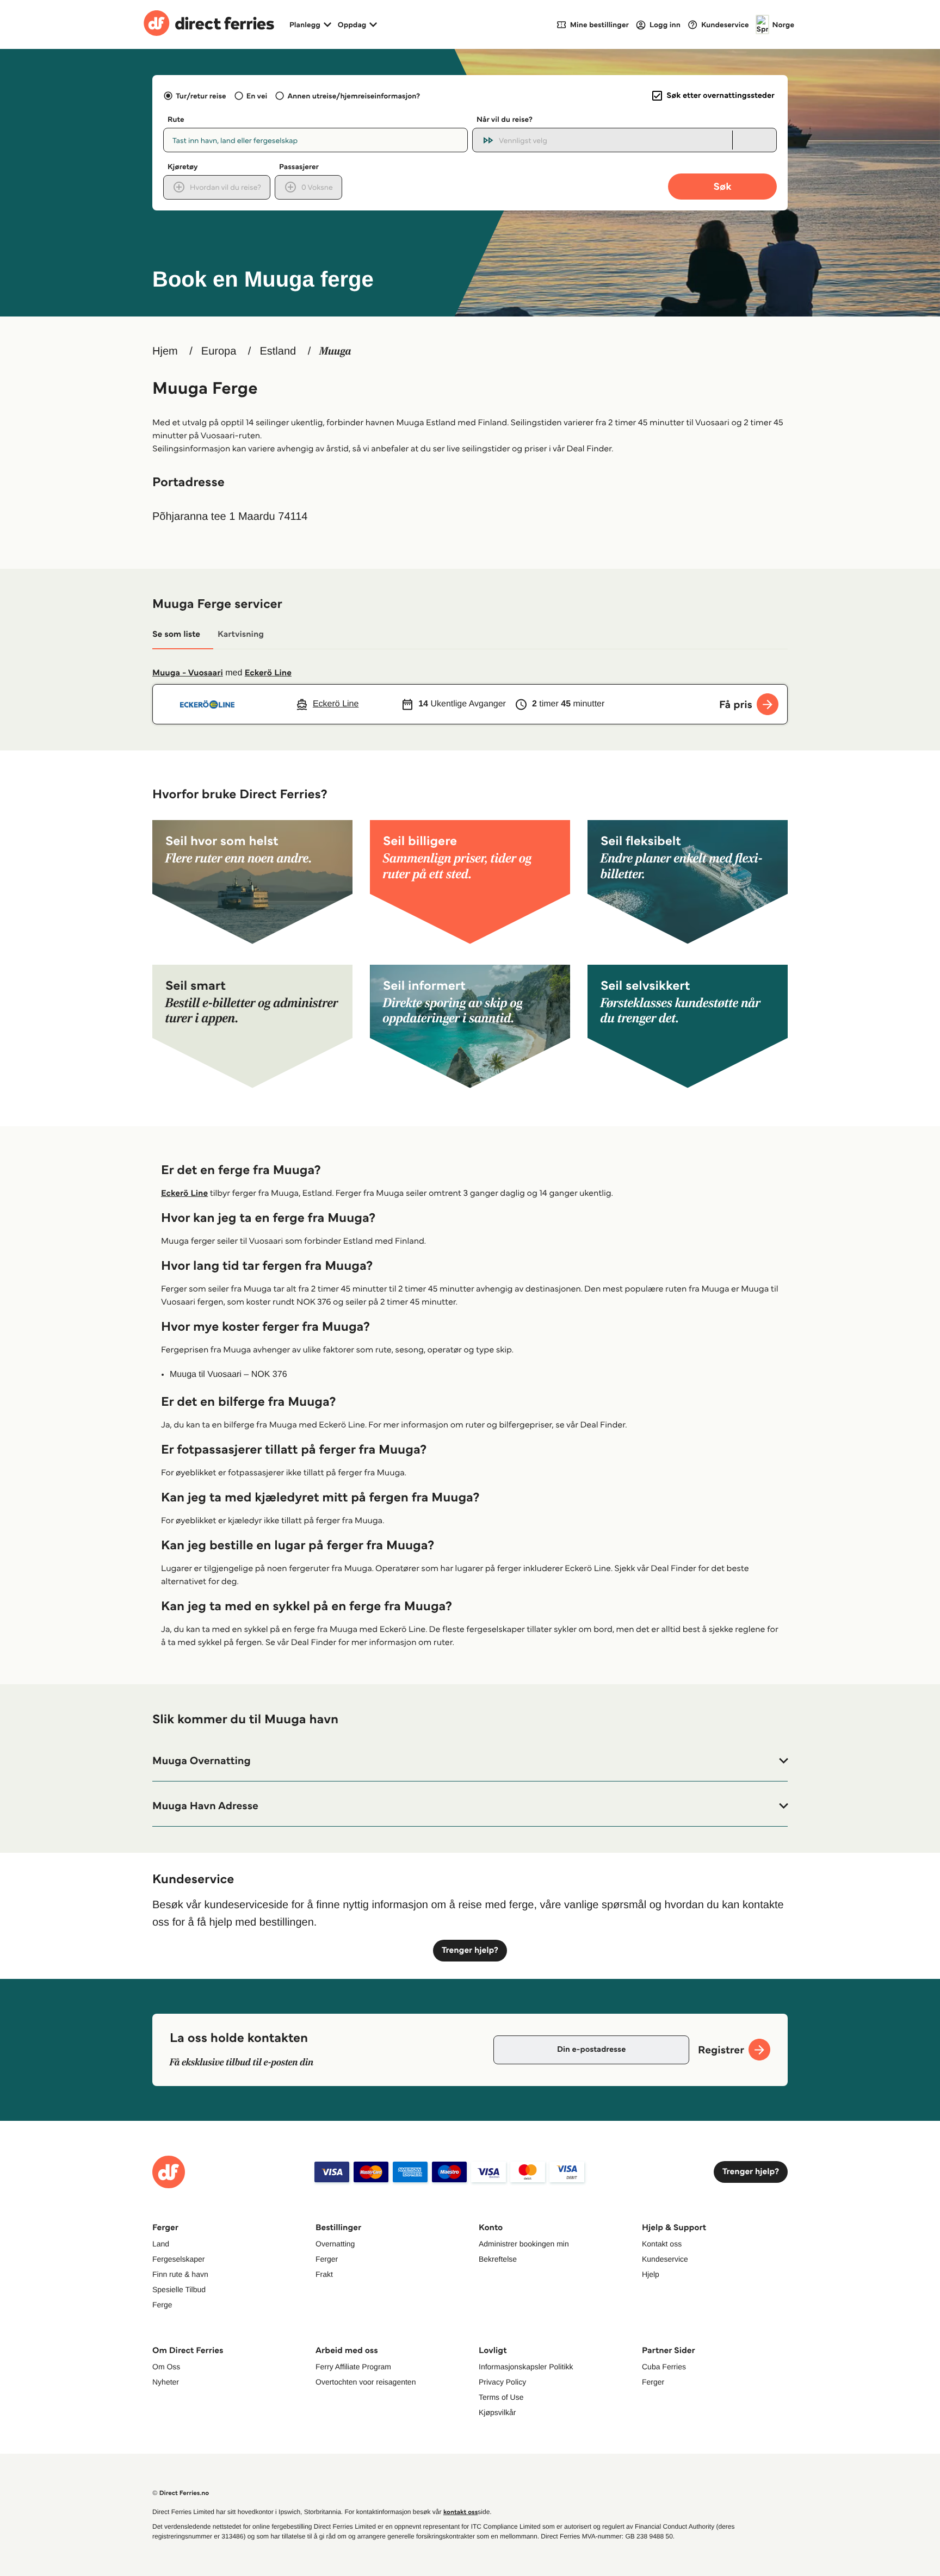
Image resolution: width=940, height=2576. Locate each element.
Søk (722, 186)
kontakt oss (460, 2512)
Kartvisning (241, 634)
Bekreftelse (498, 2259)
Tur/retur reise (201, 96)
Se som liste (176, 634)
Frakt (324, 2274)
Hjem (165, 351)
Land (161, 2244)
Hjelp (651, 2274)
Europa (219, 351)
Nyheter (166, 2382)
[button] (470, 1761)
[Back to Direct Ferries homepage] (209, 24)
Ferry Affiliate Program (353, 2367)
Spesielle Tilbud (179, 2289)
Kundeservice (665, 2259)
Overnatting (335, 2244)
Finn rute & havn (180, 2274)
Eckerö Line (268, 673)
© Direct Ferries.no (181, 2493)
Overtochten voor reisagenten (366, 2382)
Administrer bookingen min (524, 2244)
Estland (278, 351)
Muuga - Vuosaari (188, 673)
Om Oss (166, 2367)
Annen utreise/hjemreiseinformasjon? (354, 96)
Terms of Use (501, 2397)
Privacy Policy (502, 2382)
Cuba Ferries (664, 2367)
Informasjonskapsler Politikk (526, 2367)
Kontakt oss (662, 2244)
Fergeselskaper (179, 2259)
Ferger (327, 2259)
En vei (257, 96)
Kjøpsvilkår (497, 2412)
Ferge (162, 2305)
